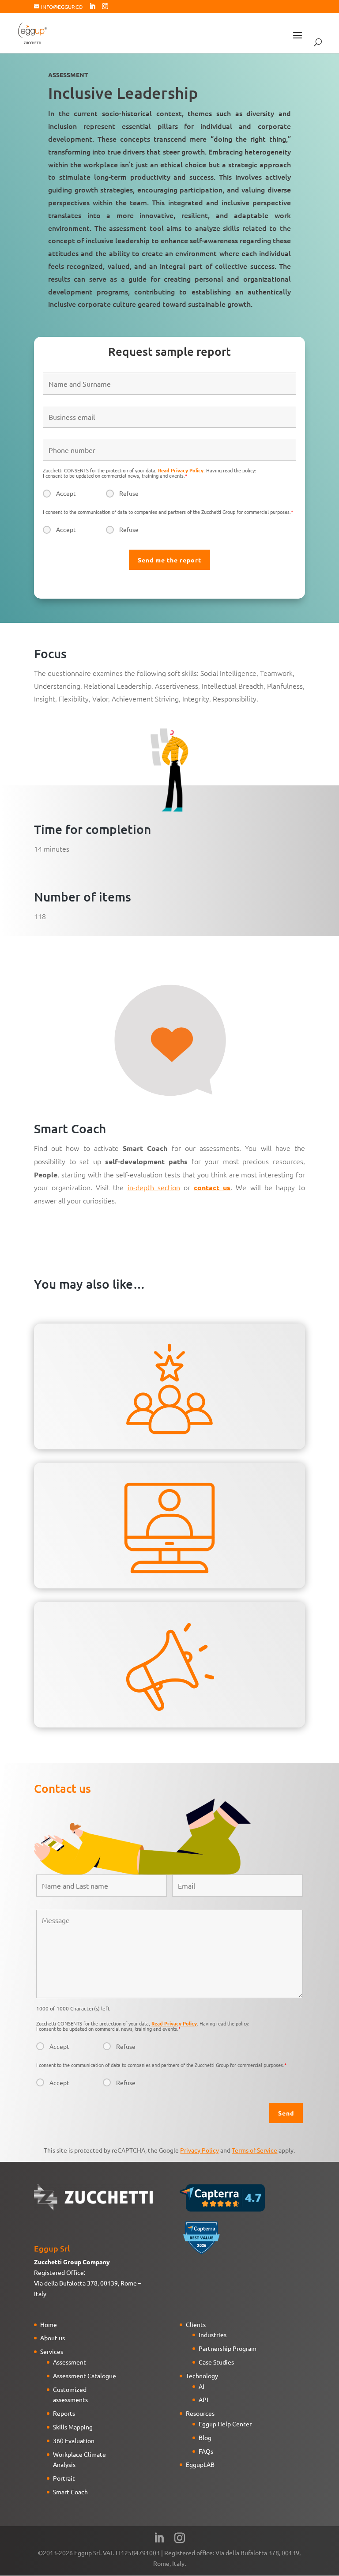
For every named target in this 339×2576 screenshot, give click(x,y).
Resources (200, 2413)
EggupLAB (200, 2464)
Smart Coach (70, 2492)
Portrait (64, 2478)
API (203, 2399)
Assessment (70, 2362)
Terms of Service (254, 2150)
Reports (64, 2413)
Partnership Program (228, 2348)
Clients (196, 2324)
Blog (205, 2437)
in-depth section (154, 1187)
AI (202, 2386)
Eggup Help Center (225, 2424)
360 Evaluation (74, 2440)
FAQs (206, 2451)
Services (52, 2351)
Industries (213, 2335)
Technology (202, 2376)
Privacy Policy (200, 2150)
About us (53, 2338)
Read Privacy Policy (181, 470)
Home (49, 2324)
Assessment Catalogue (85, 2376)
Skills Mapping (73, 2427)
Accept (66, 493)
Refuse (129, 493)
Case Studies (216, 2362)
